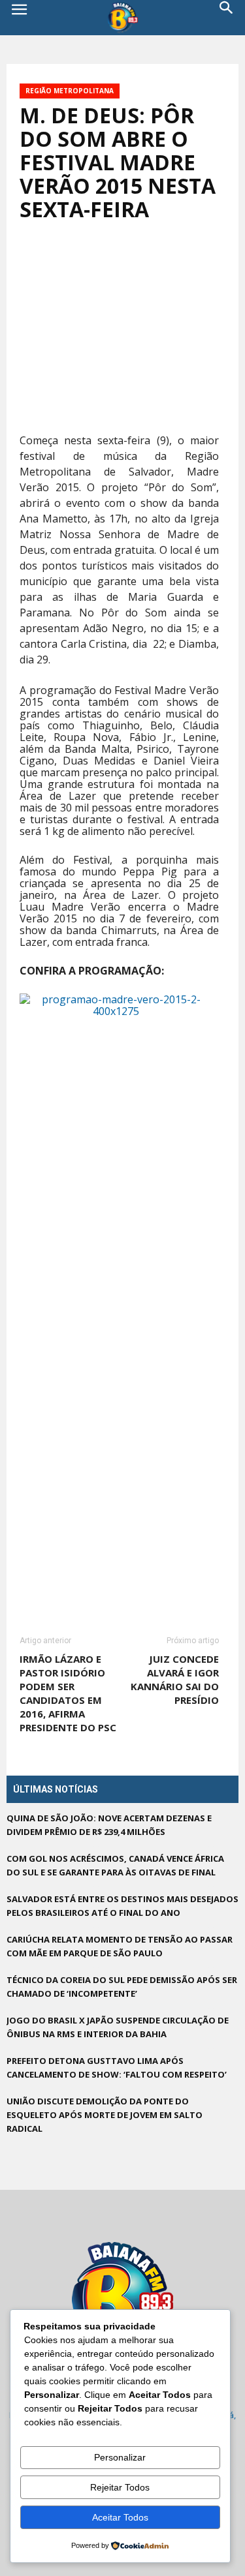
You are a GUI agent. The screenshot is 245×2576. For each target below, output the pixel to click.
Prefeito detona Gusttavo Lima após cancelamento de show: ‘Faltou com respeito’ (117, 2068)
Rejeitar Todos (120, 2487)
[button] (227, 18)
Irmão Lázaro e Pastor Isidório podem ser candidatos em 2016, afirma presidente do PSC (68, 1693)
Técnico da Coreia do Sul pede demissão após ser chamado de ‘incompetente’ (122, 1987)
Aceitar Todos (120, 2517)
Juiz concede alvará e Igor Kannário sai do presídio (175, 1679)
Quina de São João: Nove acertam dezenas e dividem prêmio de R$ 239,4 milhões (109, 1825)
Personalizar (120, 2457)
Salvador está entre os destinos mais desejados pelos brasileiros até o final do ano (122, 1906)
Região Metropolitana (70, 91)
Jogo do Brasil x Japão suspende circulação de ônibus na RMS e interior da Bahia (118, 2027)
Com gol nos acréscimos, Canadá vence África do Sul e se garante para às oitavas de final (115, 1865)
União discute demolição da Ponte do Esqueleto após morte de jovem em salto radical (105, 2115)
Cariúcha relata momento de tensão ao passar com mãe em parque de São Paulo (120, 1946)
